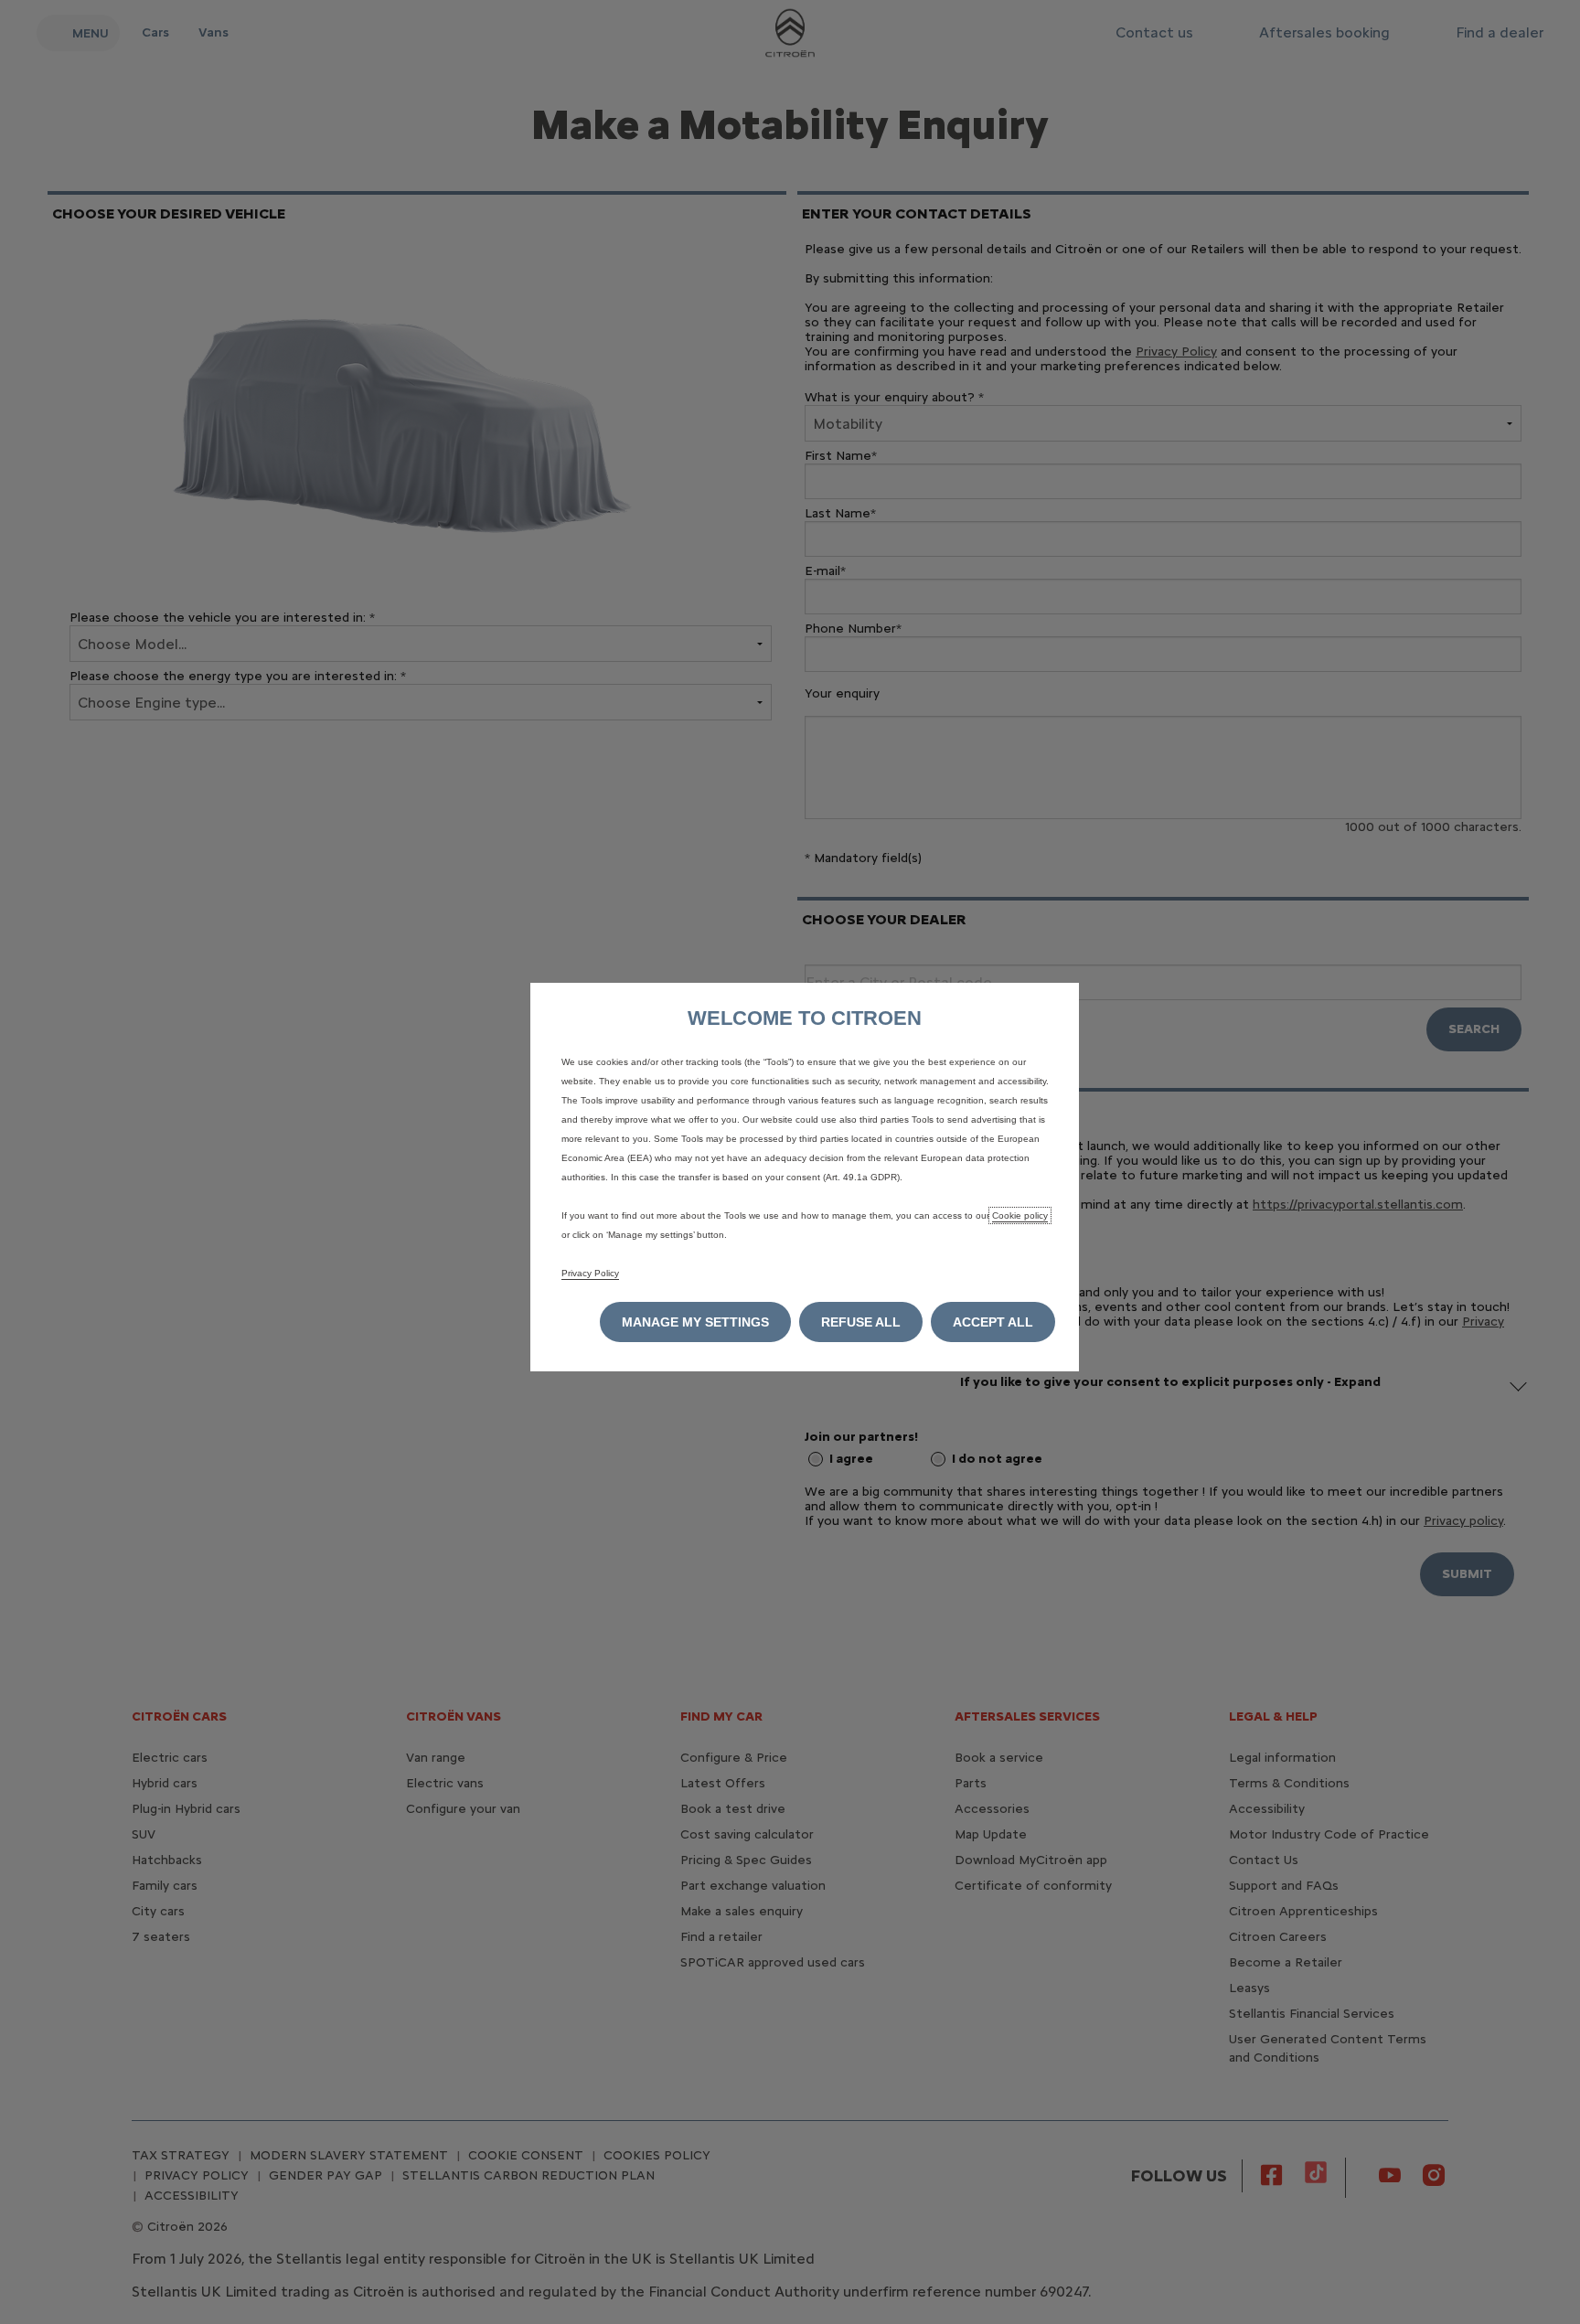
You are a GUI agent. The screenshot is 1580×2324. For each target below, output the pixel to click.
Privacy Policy (590, 1273)
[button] (695, 1322)
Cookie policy (1020, 1215)
